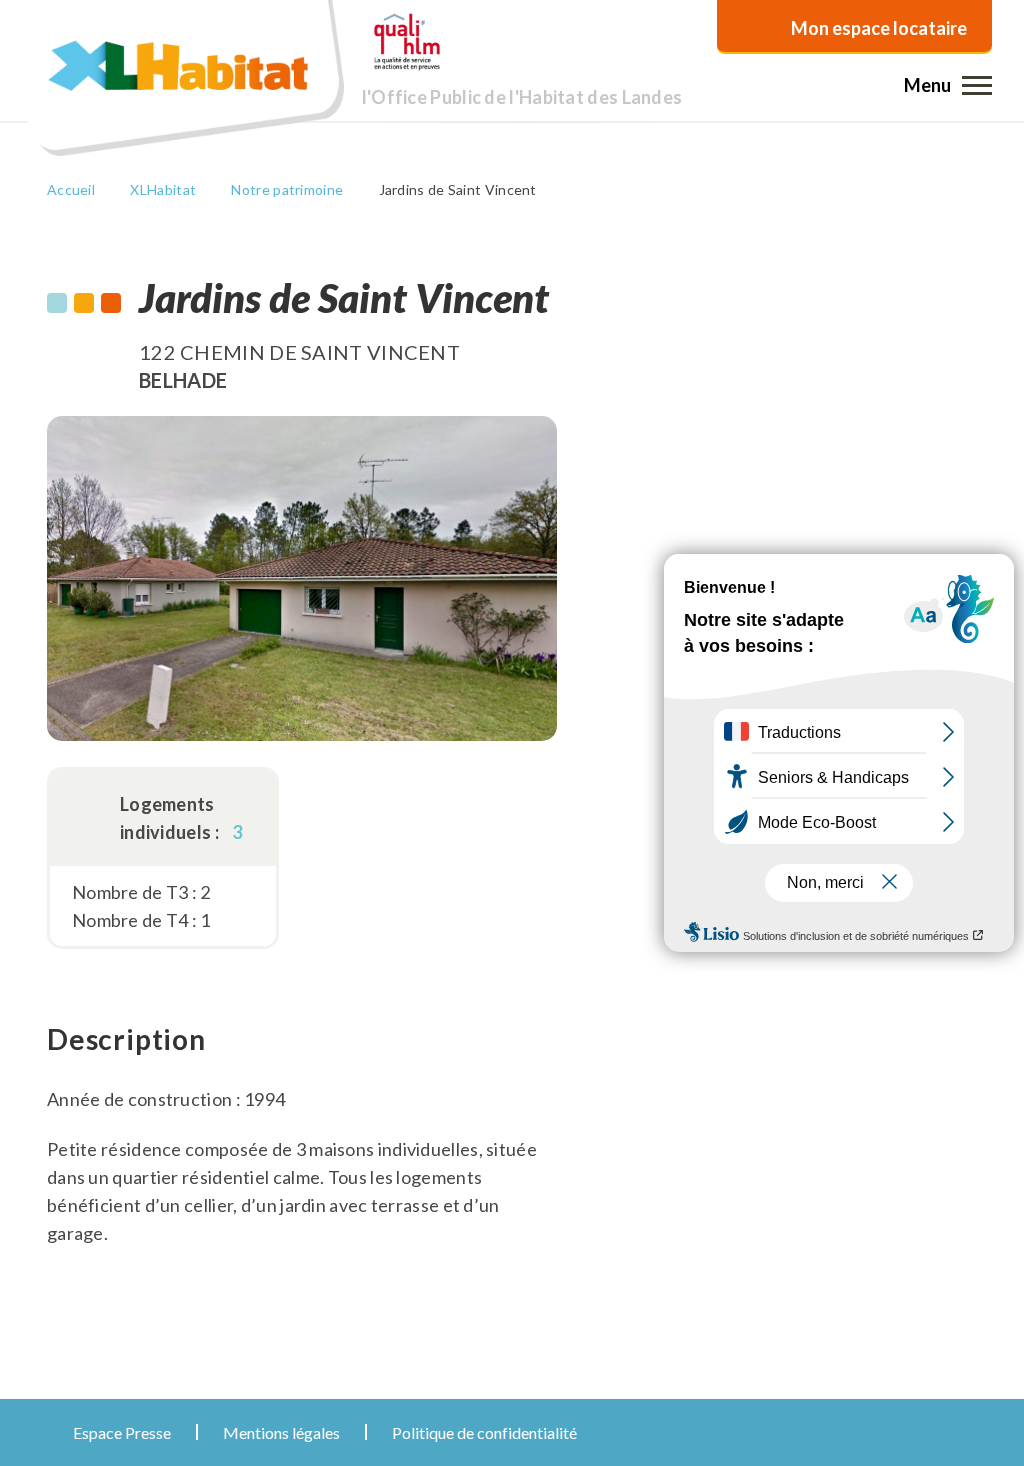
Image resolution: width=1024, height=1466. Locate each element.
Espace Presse (122, 1432)
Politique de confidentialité (484, 1432)
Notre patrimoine (287, 189)
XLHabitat (163, 189)
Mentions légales (281, 1432)
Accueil (71, 189)
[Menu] (977, 85)
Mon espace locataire (879, 28)
